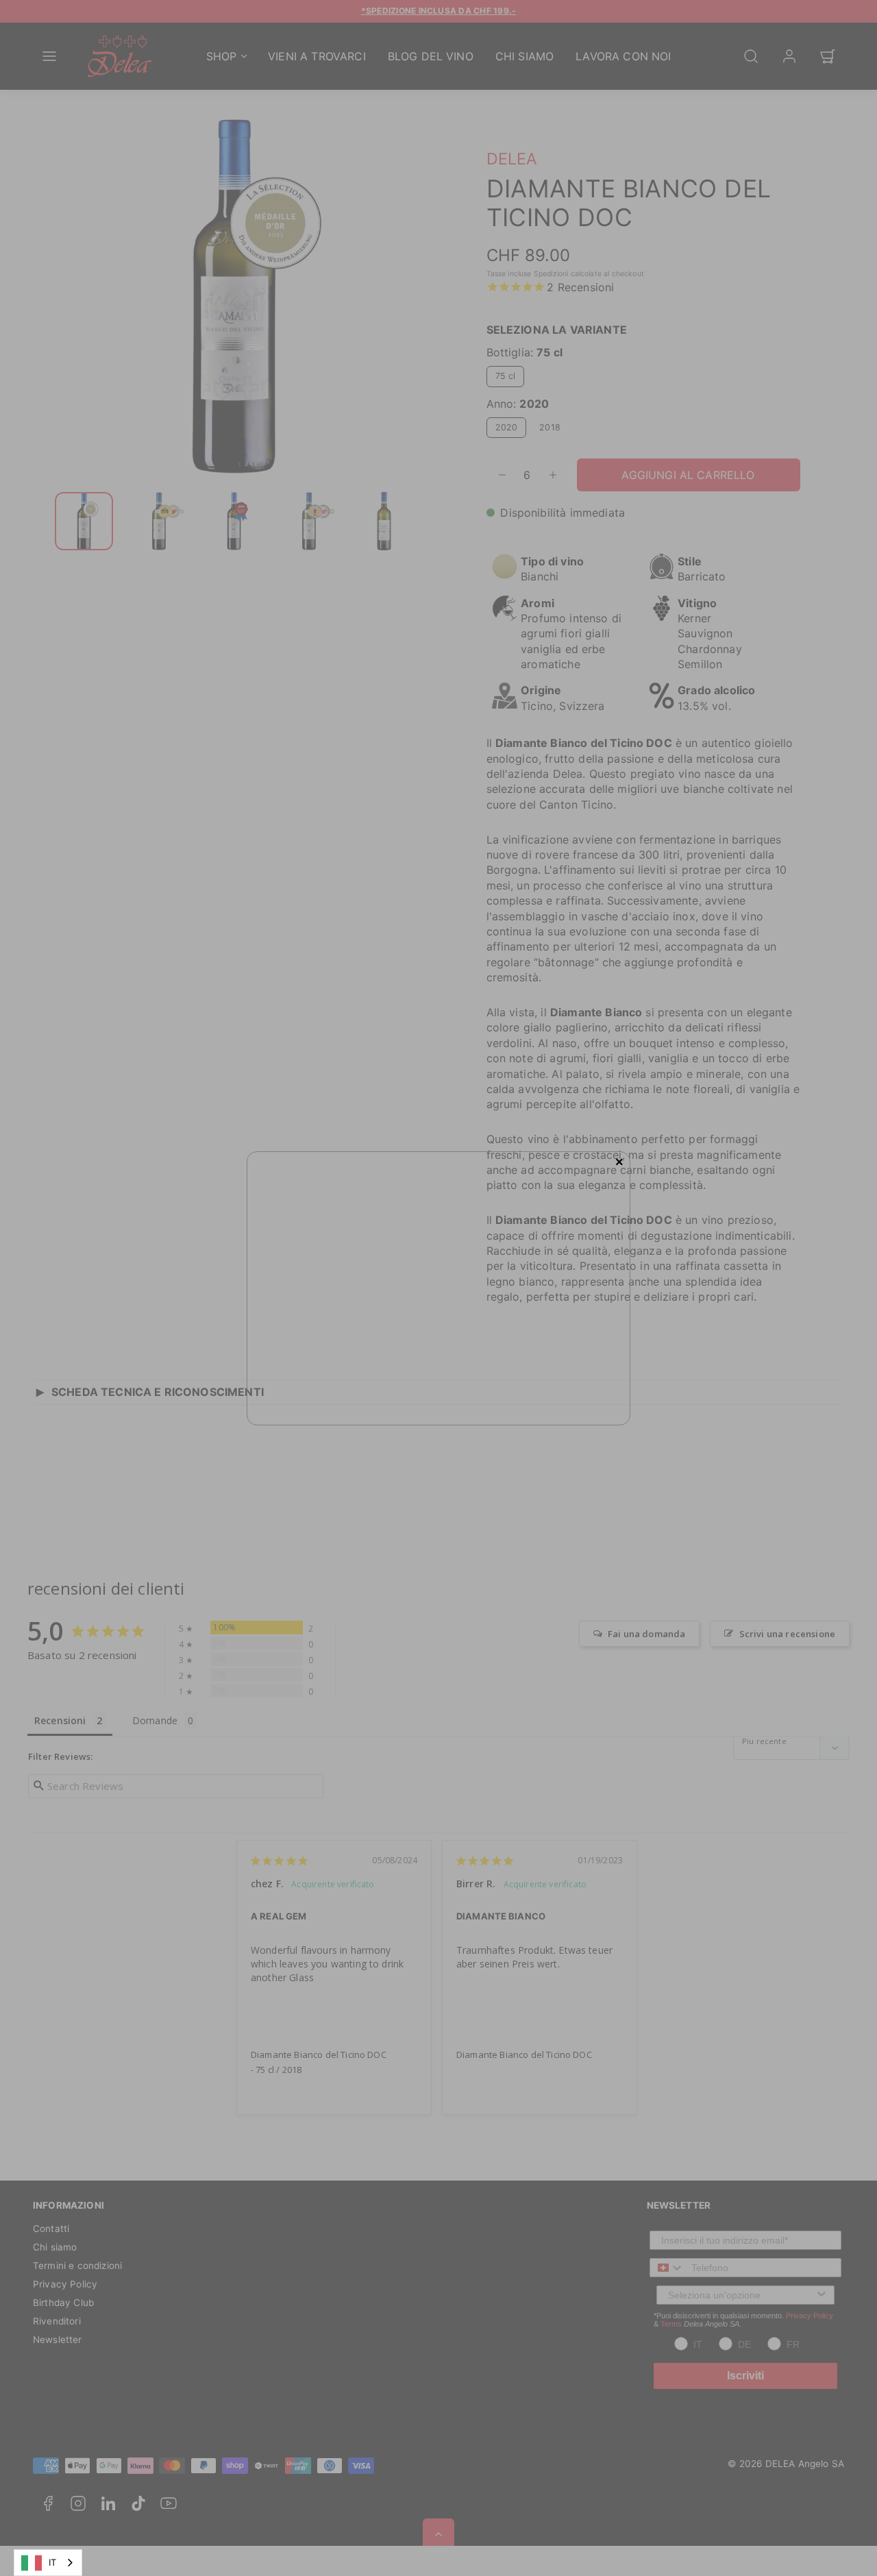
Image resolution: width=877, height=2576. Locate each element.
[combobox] (48, 2563)
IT (52, 2562)
